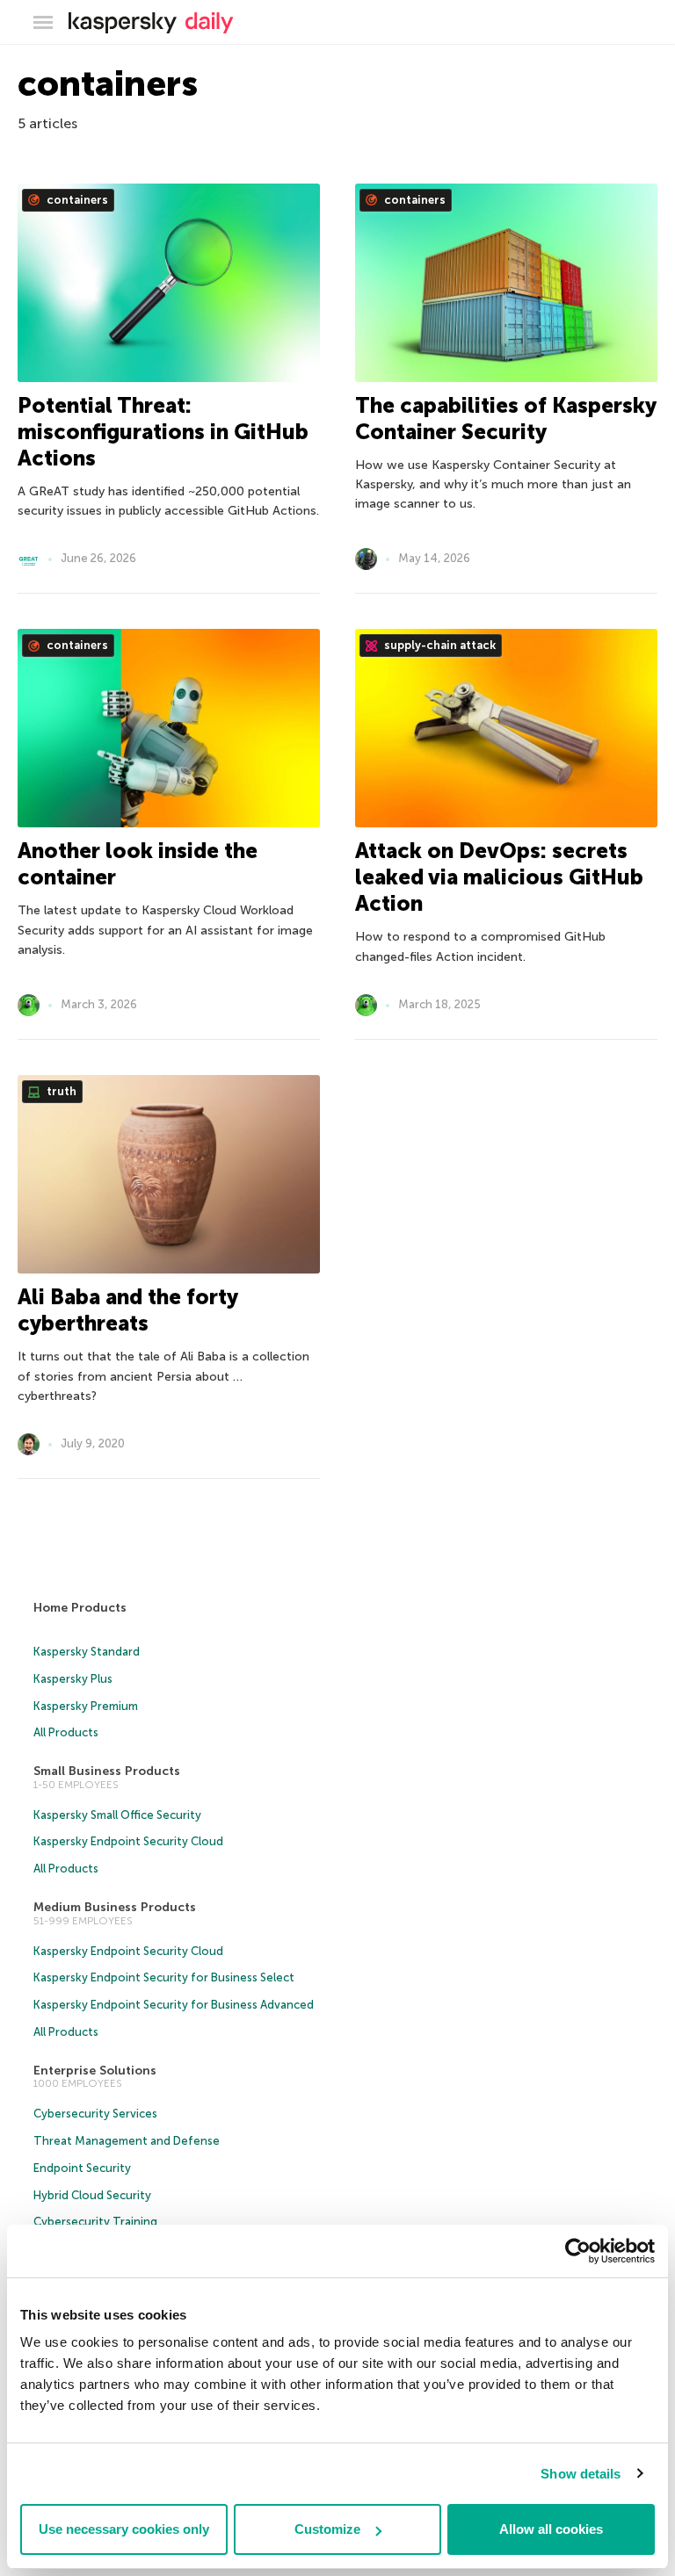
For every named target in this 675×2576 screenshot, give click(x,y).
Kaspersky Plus (73, 1679)
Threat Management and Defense (127, 2141)
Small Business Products (107, 1771)
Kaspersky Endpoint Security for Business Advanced (174, 2005)
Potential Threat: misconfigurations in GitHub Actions (163, 432)
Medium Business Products (115, 1907)
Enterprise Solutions (95, 2071)
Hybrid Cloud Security (92, 2195)
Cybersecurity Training (95, 2222)
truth (60, 1091)
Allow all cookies (551, 2529)
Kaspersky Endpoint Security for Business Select (164, 1977)
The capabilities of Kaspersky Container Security (505, 419)
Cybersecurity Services (95, 2114)
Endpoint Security (82, 2168)
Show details (581, 2474)
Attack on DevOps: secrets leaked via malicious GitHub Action (499, 877)
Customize (327, 2529)
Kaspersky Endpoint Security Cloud (128, 1841)
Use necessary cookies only (124, 2529)
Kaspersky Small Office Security (117, 1815)
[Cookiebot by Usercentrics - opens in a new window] (578, 2251)
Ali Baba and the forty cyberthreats (127, 1310)
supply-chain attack (439, 645)
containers (76, 200)
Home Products (80, 1608)
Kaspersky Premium (86, 1706)
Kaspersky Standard (87, 1652)
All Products (66, 1732)
